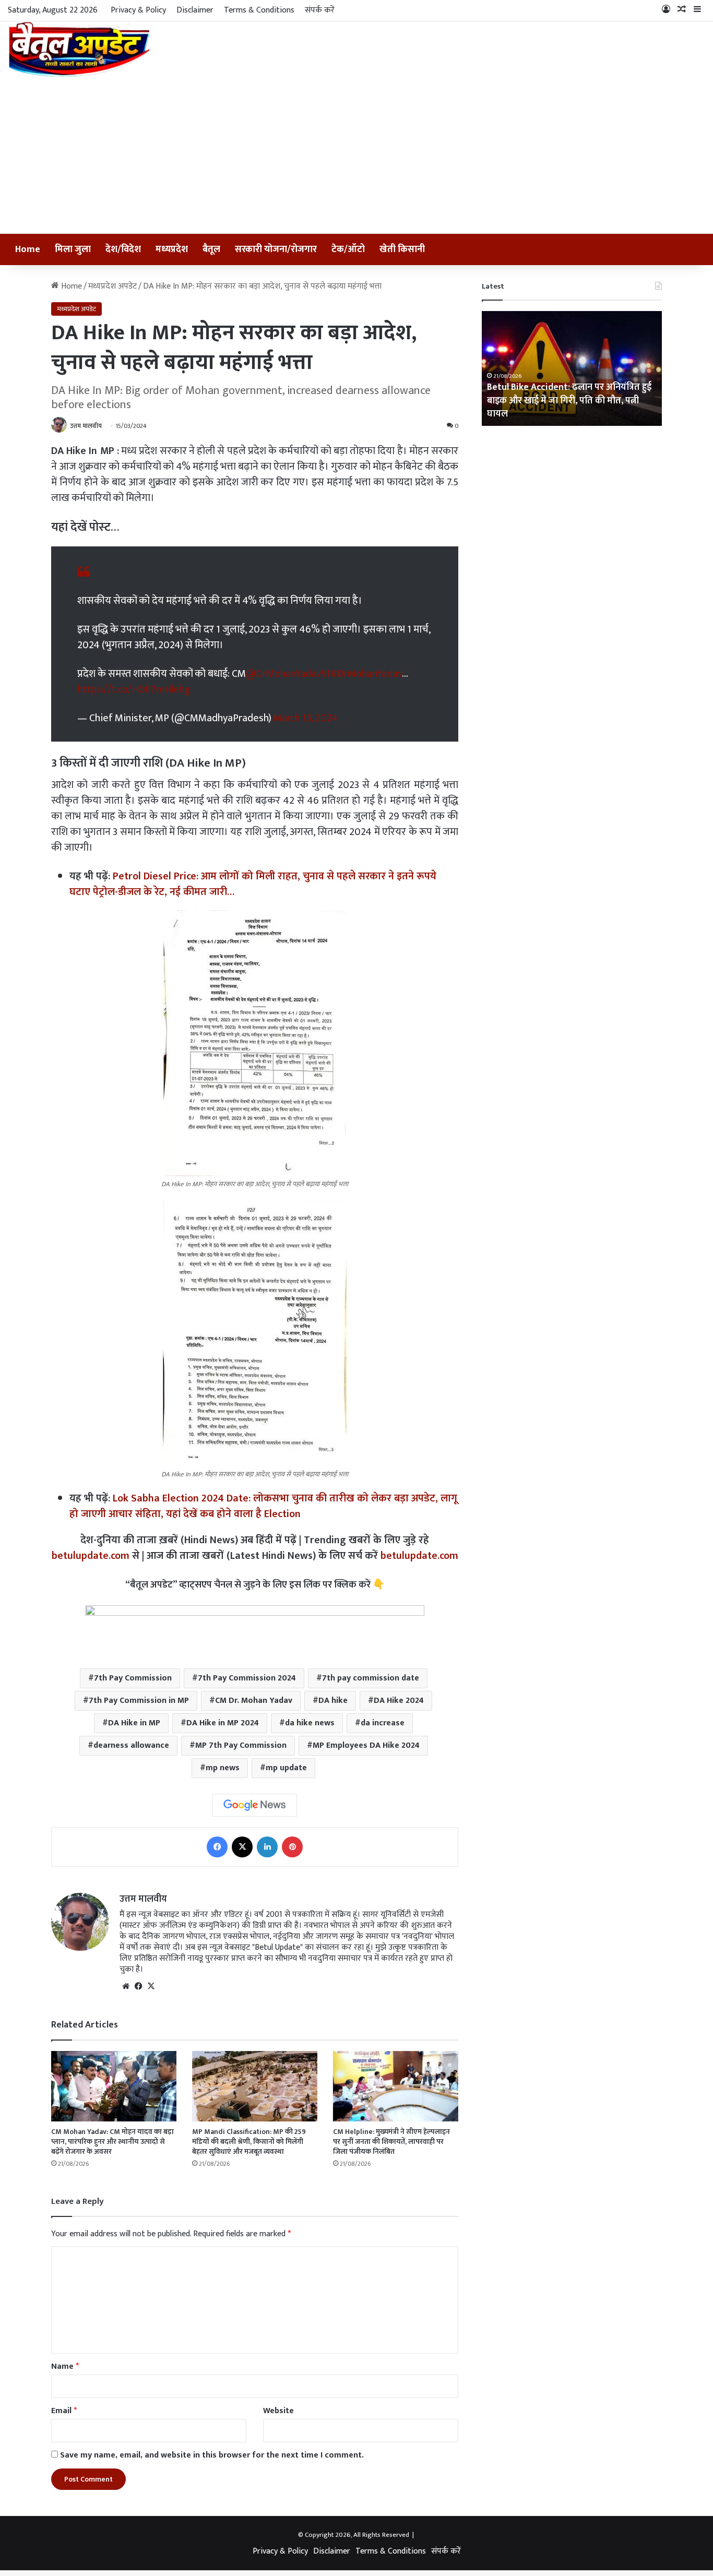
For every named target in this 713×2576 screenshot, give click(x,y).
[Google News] (255, 1805)
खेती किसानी (402, 249)
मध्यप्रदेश (172, 249)
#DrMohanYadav (366, 674)
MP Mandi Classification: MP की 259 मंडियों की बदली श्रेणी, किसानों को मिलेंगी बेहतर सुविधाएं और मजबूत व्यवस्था (249, 2142)
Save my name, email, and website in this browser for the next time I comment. (212, 2455)
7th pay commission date (371, 1678)
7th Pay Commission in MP (139, 1701)
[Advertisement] (356, 156)
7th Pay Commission (133, 1678)
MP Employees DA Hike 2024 (366, 1745)
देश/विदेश (123, 249)
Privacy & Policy (138, 10)
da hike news (310, 1723)
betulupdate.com (91, 1556)
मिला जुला (73, 249)
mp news (223, 1768)
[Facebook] (217, 1847)
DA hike (333, 1701)
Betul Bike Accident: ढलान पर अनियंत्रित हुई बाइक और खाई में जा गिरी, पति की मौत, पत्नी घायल (569, 400)
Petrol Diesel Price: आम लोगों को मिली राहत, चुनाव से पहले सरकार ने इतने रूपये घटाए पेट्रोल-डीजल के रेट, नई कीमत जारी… (253, 884)
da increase (383, 1723)
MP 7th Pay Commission (241, 1745)
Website (278, 2411)
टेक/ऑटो (348, 249)
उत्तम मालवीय (86, 426)
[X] (242, 1847)
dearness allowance (131, 1745)
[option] (572, 368)
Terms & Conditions (259, 10)
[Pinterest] (292, 1847)
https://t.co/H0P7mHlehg (134, 689)
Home (28, 249)
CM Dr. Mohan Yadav (254, 1701)
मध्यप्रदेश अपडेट (112, 286)
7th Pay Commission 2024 (247, 1678)
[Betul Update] (80, 49)
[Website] (126, 1986)
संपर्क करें (320, 10)
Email (64, 2411)
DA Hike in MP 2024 (223, 1723)
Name (65, 2366)
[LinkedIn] (267, 1847)
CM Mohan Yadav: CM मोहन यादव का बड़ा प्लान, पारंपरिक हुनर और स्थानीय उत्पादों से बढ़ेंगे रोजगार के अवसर (112, 2142)
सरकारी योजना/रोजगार (276, 249)
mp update (286, 1768)
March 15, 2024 (306, 718)
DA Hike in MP (134, 1723)
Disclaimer (195, 10)
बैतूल (211, 249)
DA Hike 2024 (399, 1701)
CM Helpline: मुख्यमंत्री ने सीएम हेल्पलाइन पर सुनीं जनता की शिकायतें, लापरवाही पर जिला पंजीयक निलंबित (391, 2142)
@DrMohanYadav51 (288, 674)
